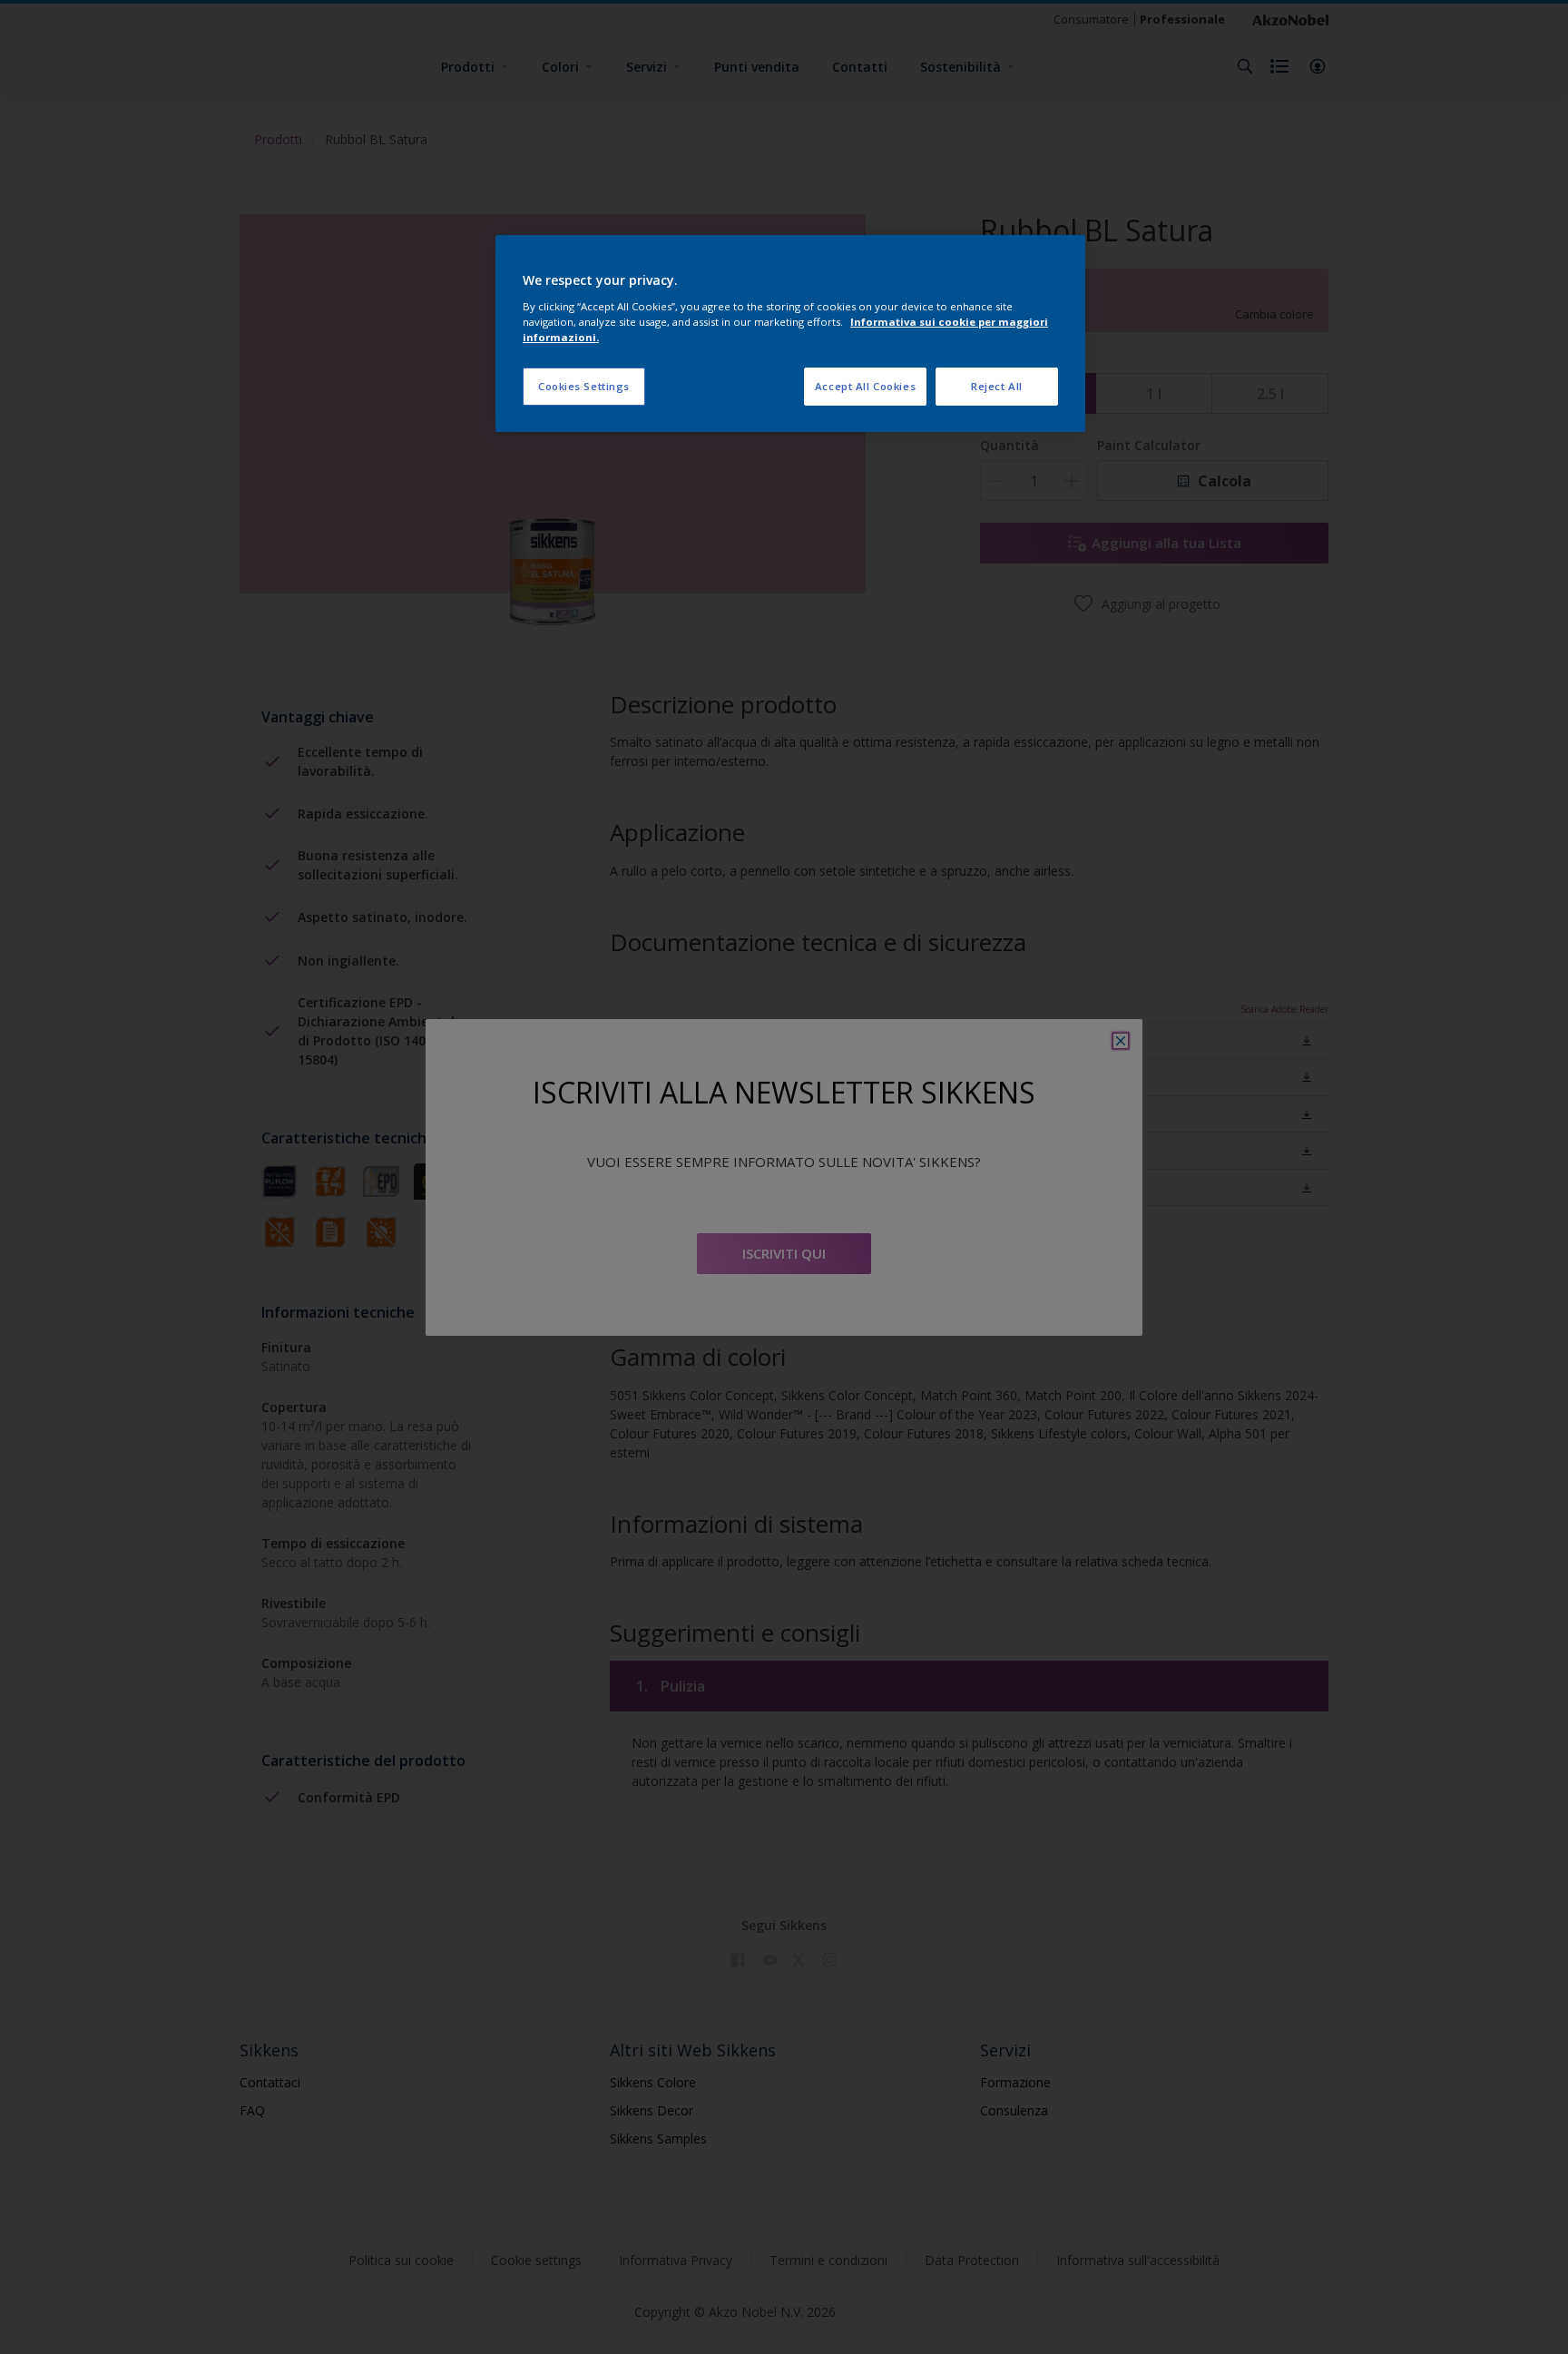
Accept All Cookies (865, 386)
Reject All (997, 386)
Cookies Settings (584, 386)
